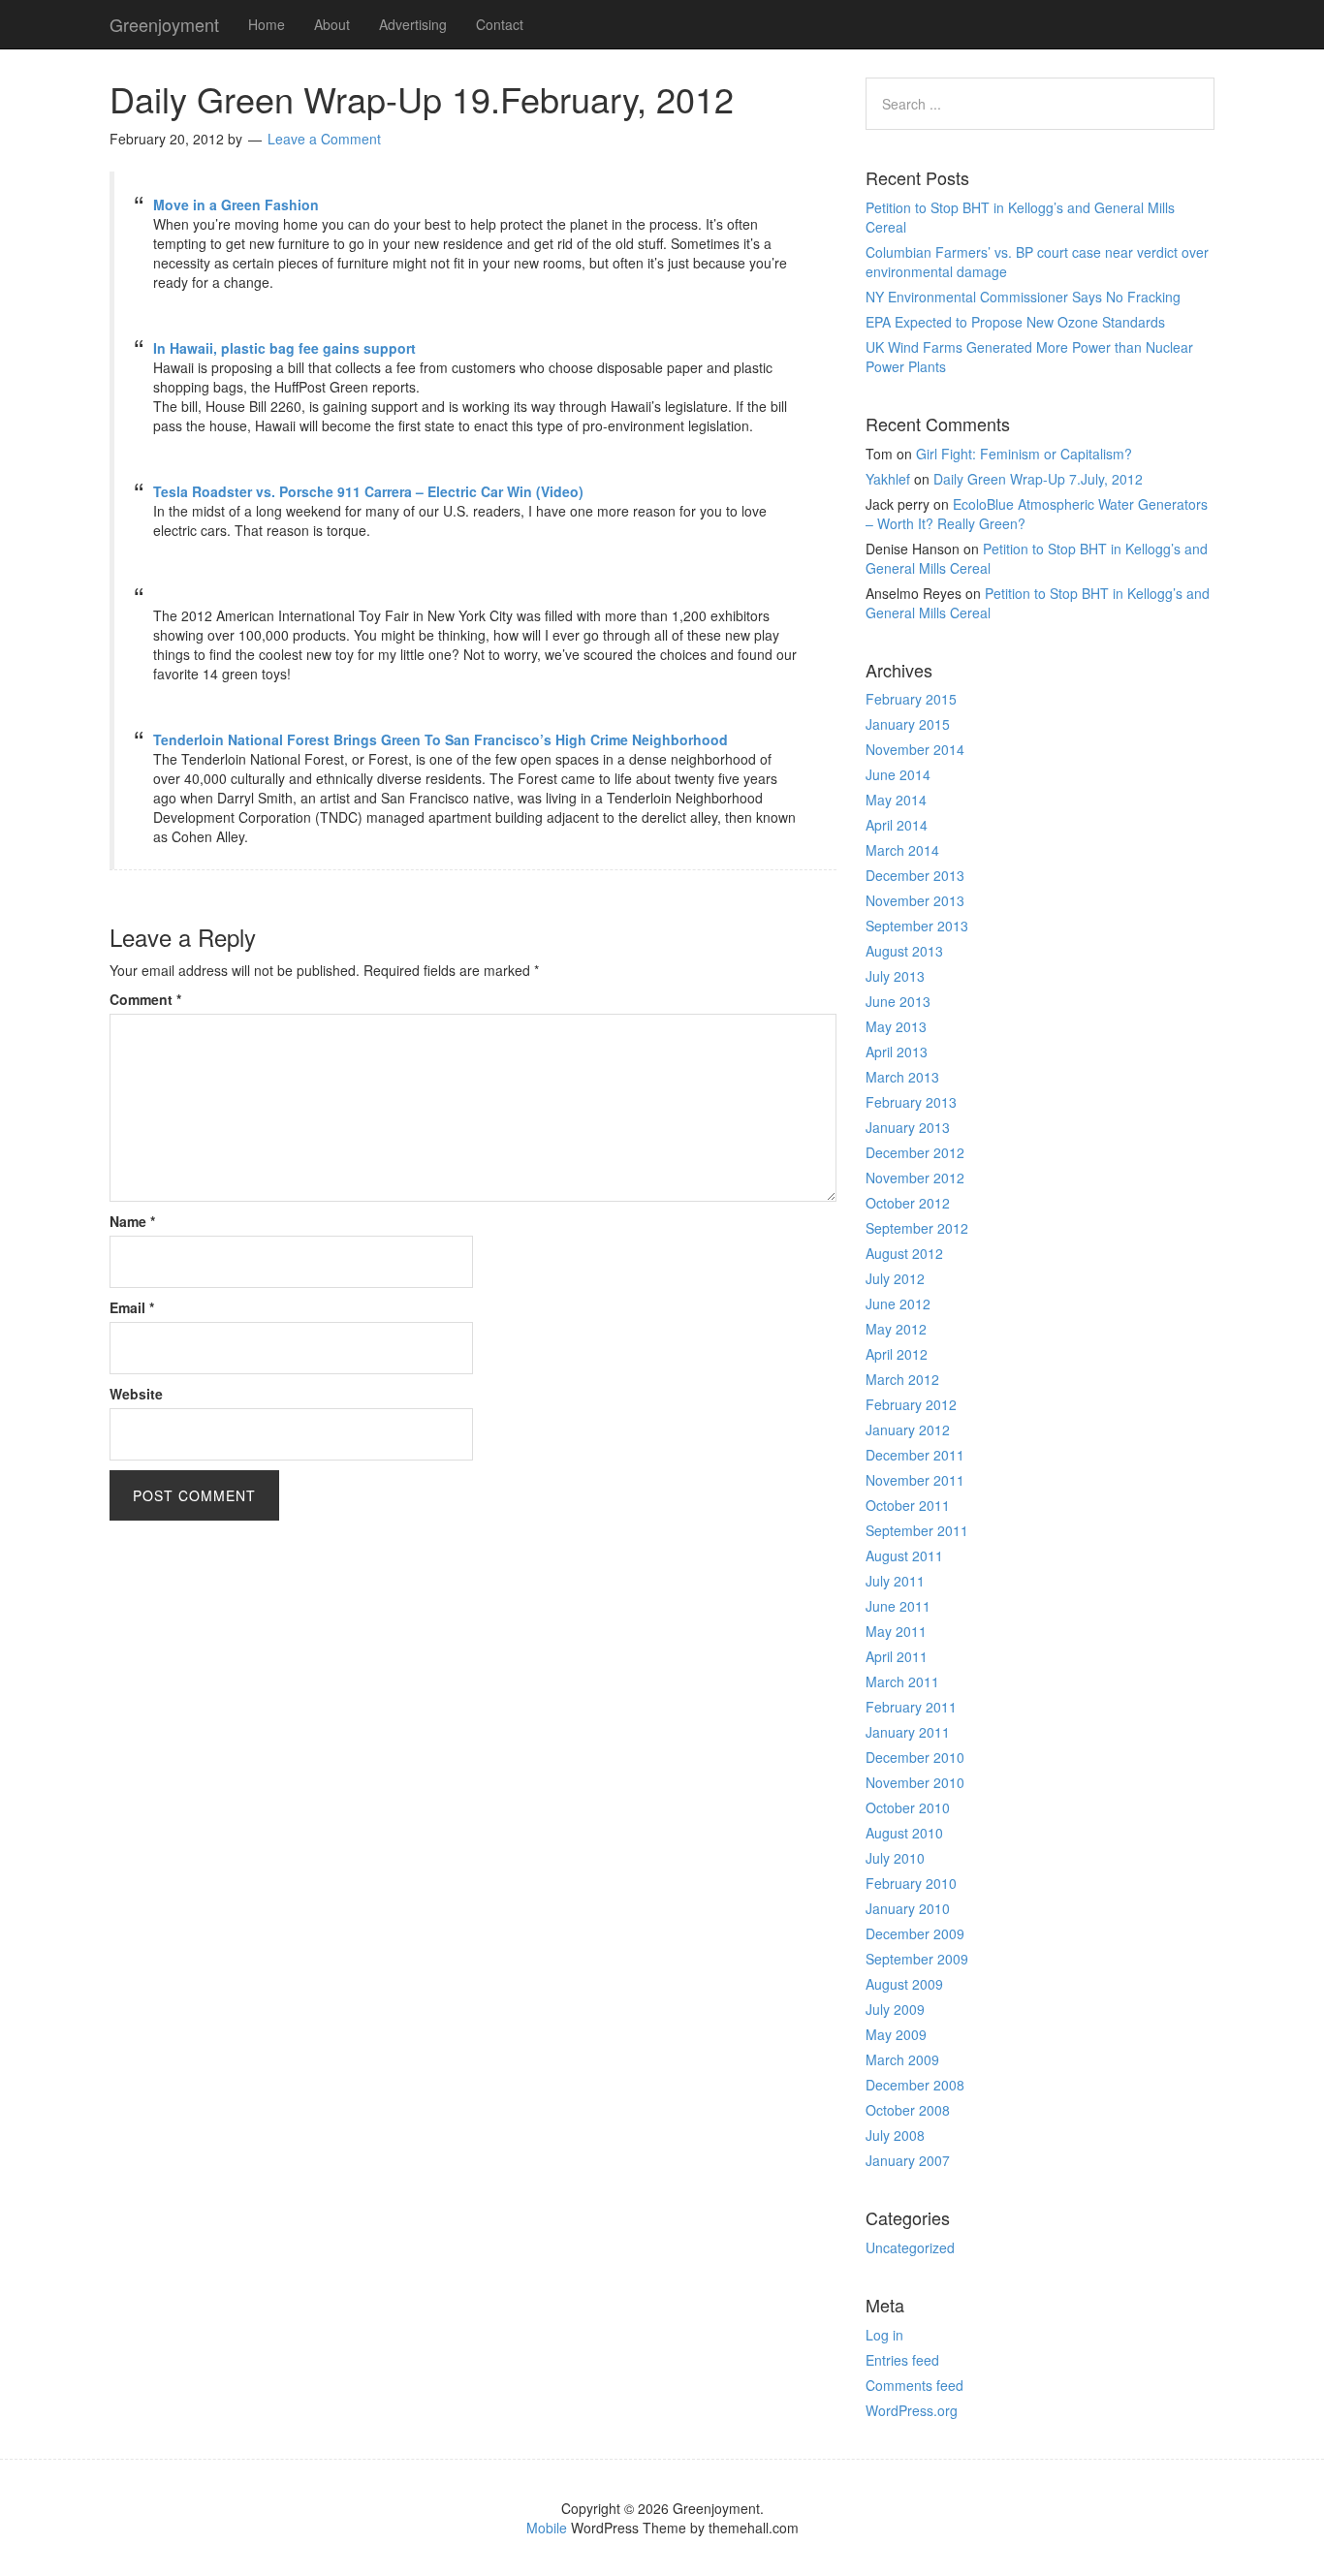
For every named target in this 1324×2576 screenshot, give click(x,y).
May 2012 (896, 1329)
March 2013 (902, 1077)
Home (267, 24)
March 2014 (902, 850)
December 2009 (915, 1933)
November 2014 (915, 749)
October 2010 (908, 1807)
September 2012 (917, 1228)
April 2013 (897, 1052)
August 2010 (904, 1833)
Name (132, 1221)
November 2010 (915, 1782)
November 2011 (915, 1480)
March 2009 (902, 2059)
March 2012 (902, 1379)
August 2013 (904, 951)
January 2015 (908, 724)
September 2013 (917, 926)
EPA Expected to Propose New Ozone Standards (1015, 322)
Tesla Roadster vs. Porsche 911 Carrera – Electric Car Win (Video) (368, 491)
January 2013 (908, 1127)
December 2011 (915, 1455)
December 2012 (915, 1152)
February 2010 (911, 1883)
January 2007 (908, 2160)
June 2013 (898, 1001)
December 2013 (915, 875)
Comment (145, 999)
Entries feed (902, 2360)
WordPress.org (912, 2410)
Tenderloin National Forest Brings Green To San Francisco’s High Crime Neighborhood (441, 739)
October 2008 (908, 2110)
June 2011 (898, 1606)
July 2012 (895, 1278)
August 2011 (904, 1555)
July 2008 (895, 2135)
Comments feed (914, 2385)
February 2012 (911, 1404)
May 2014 (896, 800)
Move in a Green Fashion (236, 204)
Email (132, 1307)
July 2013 (895, 976)
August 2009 (904, 1984)
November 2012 (915, 1178)
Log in (884, 2335)
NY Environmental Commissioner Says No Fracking (1023, 297)
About (332, 24)
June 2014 (898, 774)
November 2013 (915, 900)
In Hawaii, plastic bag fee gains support (284, 348)
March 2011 (902, 1681)
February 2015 (911, 699)
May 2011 (896, 1631)
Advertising (413, 24)
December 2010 (915, 1757)
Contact (500, 24)
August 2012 (904, 1253)
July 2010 (895, 1858)
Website (136, 1394)
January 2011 (908, 1732)
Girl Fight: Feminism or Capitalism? (1024, 454)
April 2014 (897, 825)
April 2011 (897, 1656)
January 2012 (908, 1429)
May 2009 (896, 2034)
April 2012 (897, 1354)
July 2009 (895, 2009)
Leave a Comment (324, 139)
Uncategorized (910, 2247)
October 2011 (908, 1505)
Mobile (547, 2528)
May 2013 (896, 1026)
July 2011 (895, 1581)
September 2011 (917, 1530)
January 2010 (908, 1908)
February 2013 (911, 1102)
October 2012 (908, 1203)
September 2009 (917, 1959)
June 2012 (898, 1304)
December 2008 (915, 2085)
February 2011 (911, 1707)
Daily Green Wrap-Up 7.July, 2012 (1038, 479)
